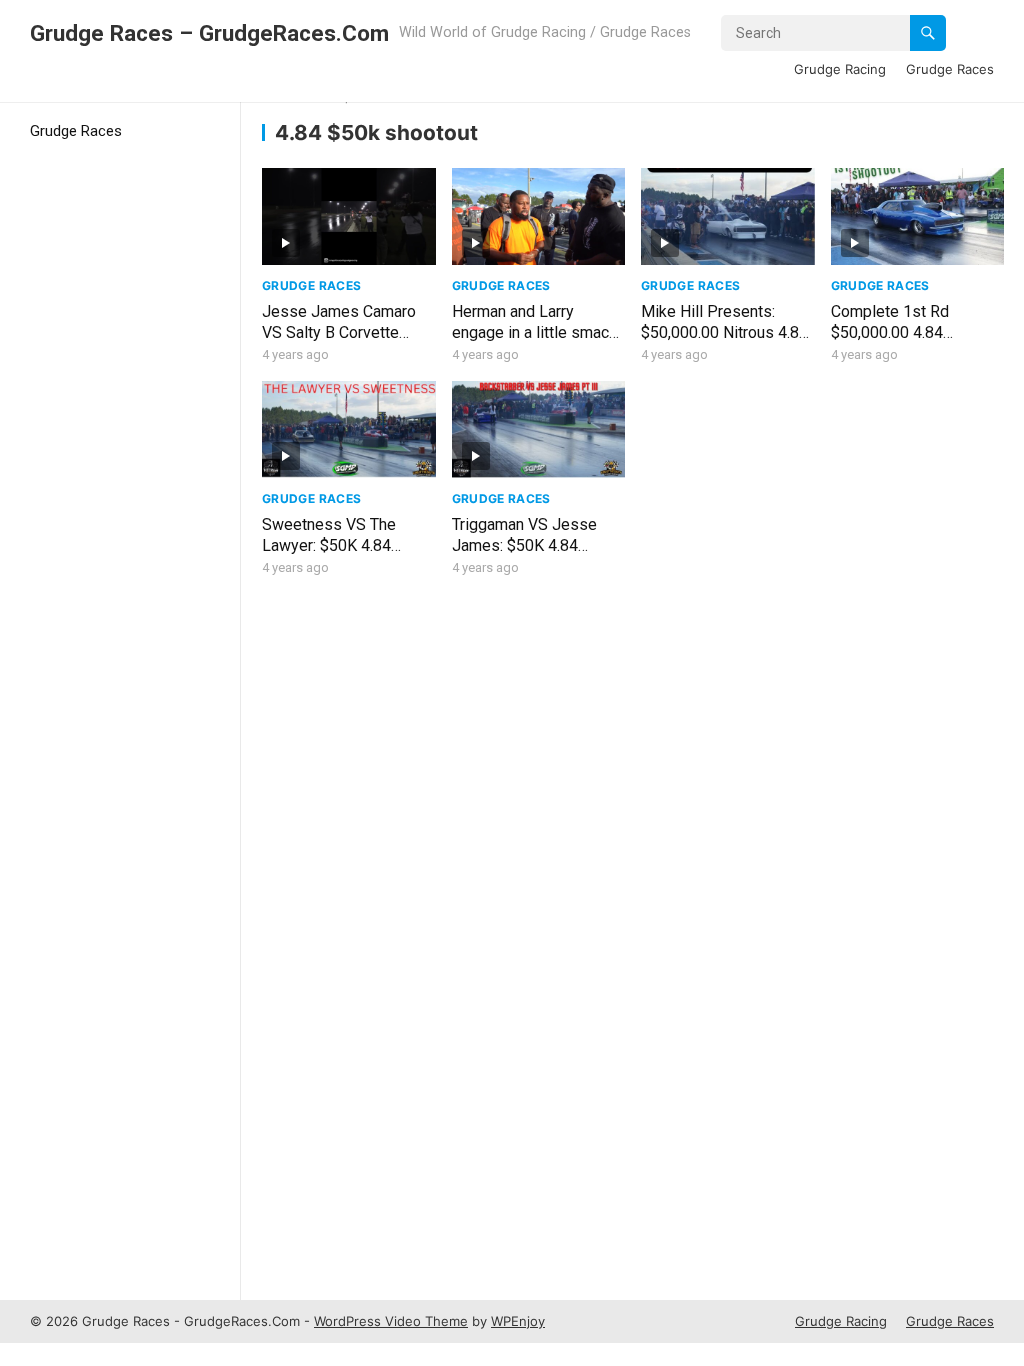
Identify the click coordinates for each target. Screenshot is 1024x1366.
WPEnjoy (518, 1321)
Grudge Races (950, 69)
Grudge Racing (840, 69)
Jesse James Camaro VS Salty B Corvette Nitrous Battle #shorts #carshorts (340, 342)
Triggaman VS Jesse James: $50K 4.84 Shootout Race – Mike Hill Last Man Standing (530, 555)
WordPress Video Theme (391, 1321)
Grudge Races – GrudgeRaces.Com (209, 33)
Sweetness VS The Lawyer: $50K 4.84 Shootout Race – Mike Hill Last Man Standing (340, 555)
